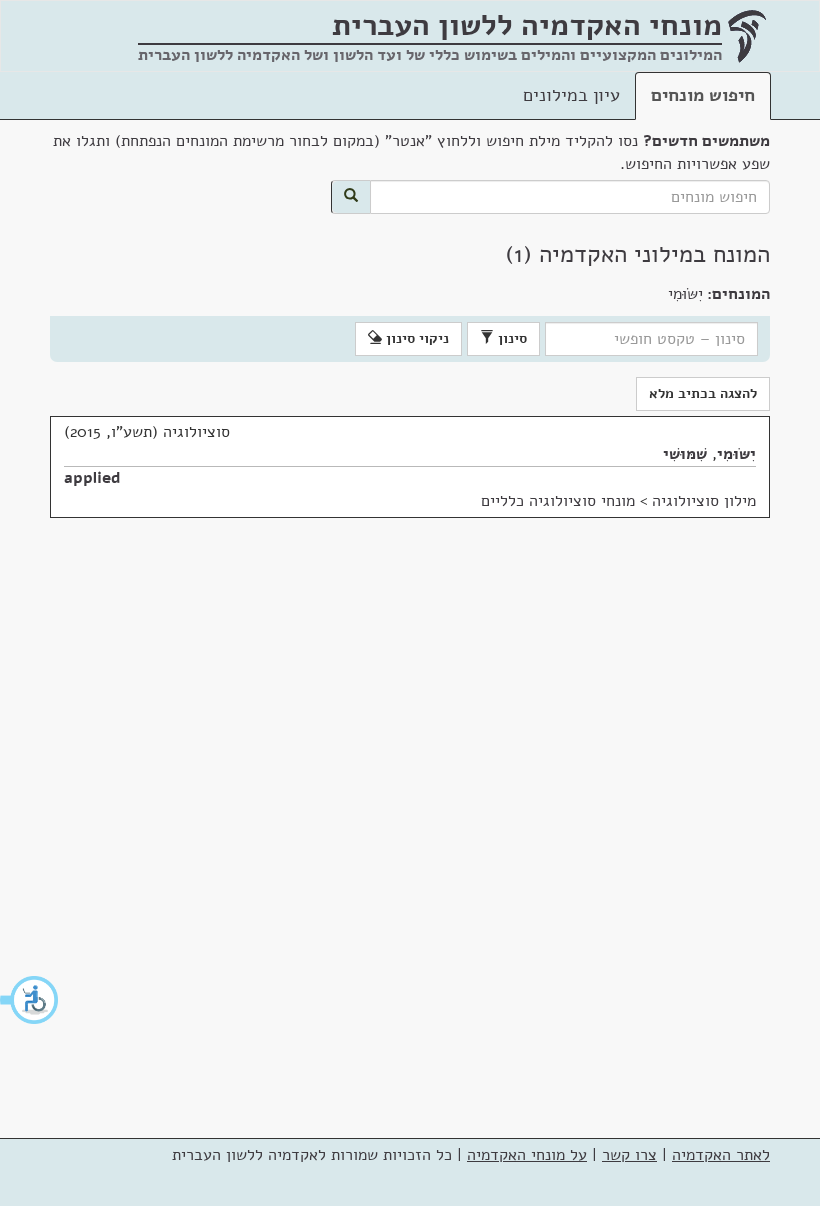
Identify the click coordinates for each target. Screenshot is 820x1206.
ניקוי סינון (415, 338)
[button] (30, 1000)
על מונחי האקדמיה (527, 1155)
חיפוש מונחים (703, 95)
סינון (510, 338)
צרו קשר (629, 1155)
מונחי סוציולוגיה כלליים (558, 501)
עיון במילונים (571, 95)
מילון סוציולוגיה (704, 501)
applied (92, 478)
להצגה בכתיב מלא (703, 393)
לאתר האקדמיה (721, 1155)
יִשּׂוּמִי (736, 454)
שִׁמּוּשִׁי (685, 454)
